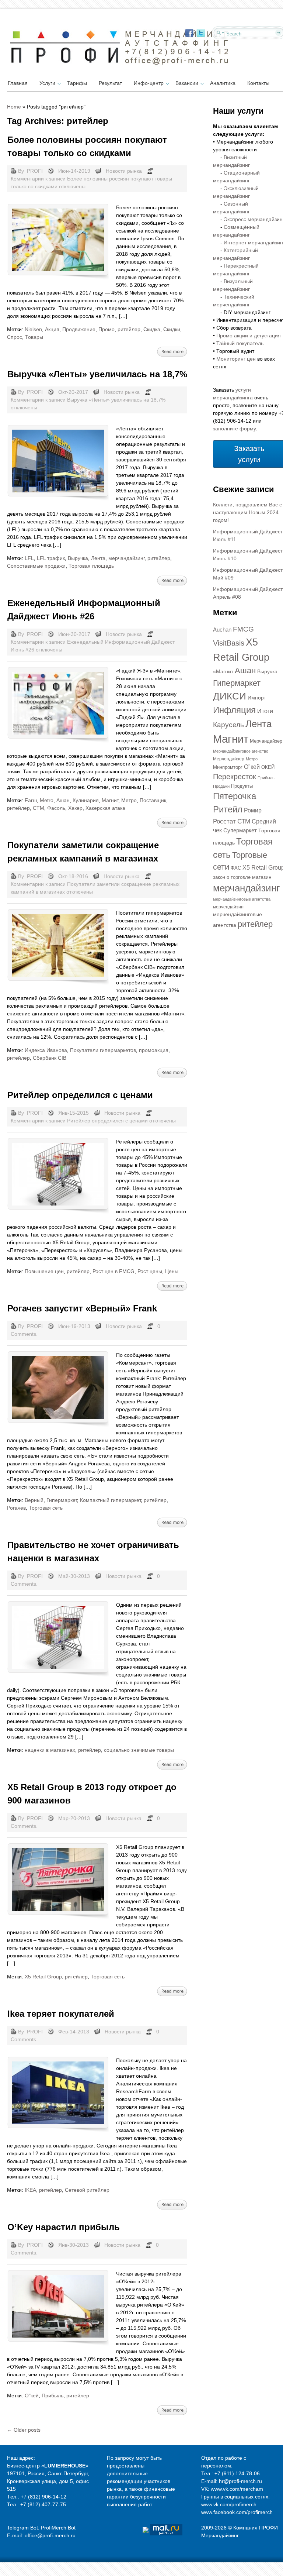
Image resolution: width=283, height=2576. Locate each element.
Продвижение (79, 329)
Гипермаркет (62, 1500)
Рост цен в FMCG (113, 1271)
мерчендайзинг (229, 907)
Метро (129, 800)
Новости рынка (124, 171)
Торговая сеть (46, 1508)
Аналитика (223, 83)
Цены (172, 1271)
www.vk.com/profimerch (229, 2504)
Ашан (63, 800)
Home (14, 107)
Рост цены (150, 1271)
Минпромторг (228, 767)
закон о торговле (232, 877)
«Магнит (223, 671)
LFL (29, 558)
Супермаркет (240, 830)
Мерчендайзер (229, 759)
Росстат (224, 821)
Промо (106, 329)
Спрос (15, 337)
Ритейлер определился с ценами (80, 1095)
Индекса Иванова (46, 1050)
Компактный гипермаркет (110, 1500)
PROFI (35, 171)
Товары (34, 337)
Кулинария (86, 800)
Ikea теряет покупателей (61, 2014)
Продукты (242, 786)
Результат (110, 83)
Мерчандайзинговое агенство (241, 751)
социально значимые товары (139, 1750)
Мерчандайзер (266, 741)
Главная (18, 83)
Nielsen (33, 329)
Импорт (257, 698)
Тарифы (77, 83)
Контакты (258, 83)
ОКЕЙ (268, 767)
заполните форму (234, 429)
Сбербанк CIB (50, 1058)
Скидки (172, 329)
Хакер (75, 808)
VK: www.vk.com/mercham (232, 2489)
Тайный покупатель (240, 343)
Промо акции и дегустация (249, 336)
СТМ (39, 808)
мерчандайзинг (126, 558)
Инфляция (234, 710)
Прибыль (53, 2396)
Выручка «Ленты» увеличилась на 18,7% (97, 374)
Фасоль (56, 808)
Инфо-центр (149, 83)
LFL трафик (51, 558)
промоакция (154, 1050)
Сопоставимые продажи (36, 566)
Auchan (222, 630)
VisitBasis (229, 643)
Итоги (265, 711)
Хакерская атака (105, 808)
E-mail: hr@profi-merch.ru (232, 2481)
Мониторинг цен (236, 359)
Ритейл (228, 809)
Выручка (78, 558)
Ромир (253, 810)
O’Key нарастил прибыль (64, 2227)
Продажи (221, 786)
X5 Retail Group (43, 1977)
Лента (98, 558)
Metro (47, 800)
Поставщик (153, 800)
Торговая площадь (91, 566)
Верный (34, 1500)
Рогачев (16, 1508)
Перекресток (235, 777)
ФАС (236, 868)
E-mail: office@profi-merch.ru (41, 2535)
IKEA (30, 2190)
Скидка (152, 329)
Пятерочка (235, 796)
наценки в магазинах (50, 1750)
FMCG (243, 629)
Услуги (47, 83)
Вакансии (187, 83)
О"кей (32, 2396)
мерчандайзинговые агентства (242, 899)
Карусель (228, 725)
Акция (52, 329)
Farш (31, 800)
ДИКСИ (230, 696)
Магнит (110, 800)
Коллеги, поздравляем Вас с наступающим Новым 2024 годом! (247, 512)
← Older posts (24, 2430)
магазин (262, 877)
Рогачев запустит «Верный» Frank (82, 1308)
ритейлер (129, 329)
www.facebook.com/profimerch (237, 2512)
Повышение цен (44, 1271)
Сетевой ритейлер (87, 2190)
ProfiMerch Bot (58, 2528)
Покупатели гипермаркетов (103, 1050)
